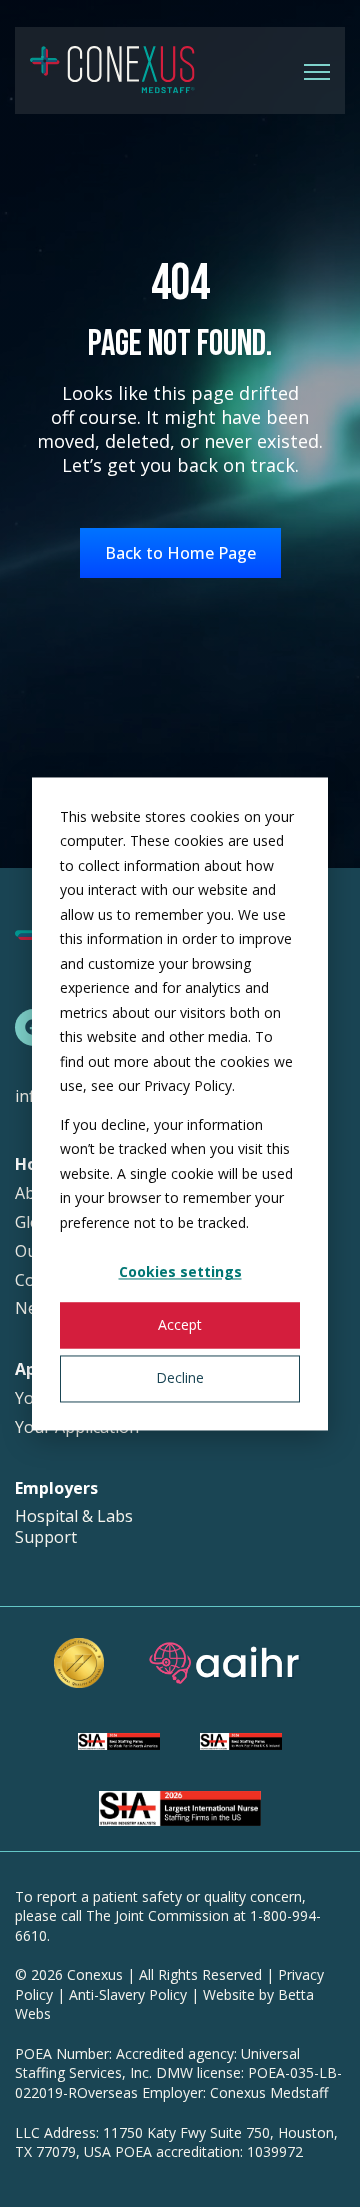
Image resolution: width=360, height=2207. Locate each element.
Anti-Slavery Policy (128, 1994)
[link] (112, 69)
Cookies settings (180, 1271)
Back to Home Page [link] (180, 553)
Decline (180, 1378)
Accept (180, 1325)
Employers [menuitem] (56, 1488)
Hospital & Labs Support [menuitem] (74, 1527)
